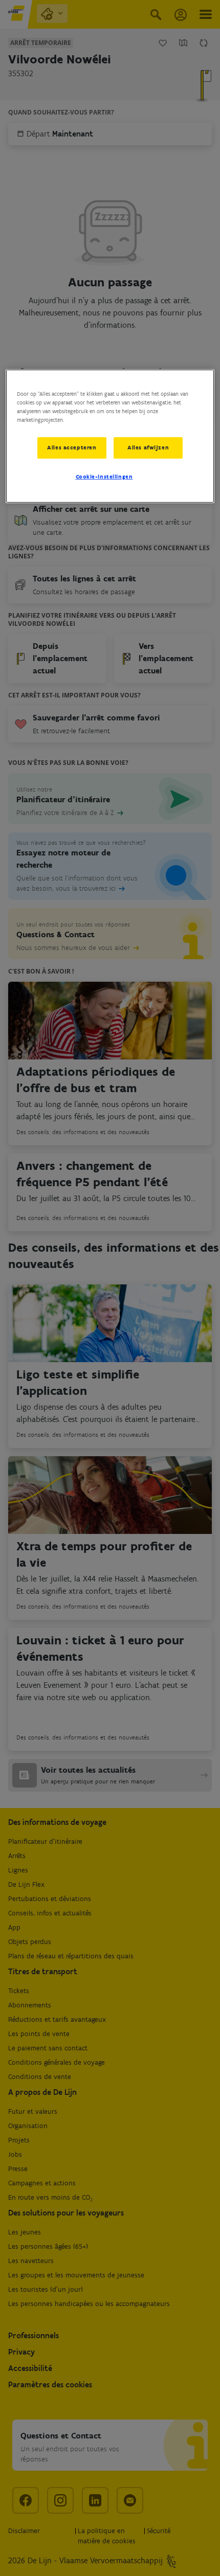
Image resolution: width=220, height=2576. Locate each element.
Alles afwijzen (148, 447)
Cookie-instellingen (104, 477)
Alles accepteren (72, 447)
